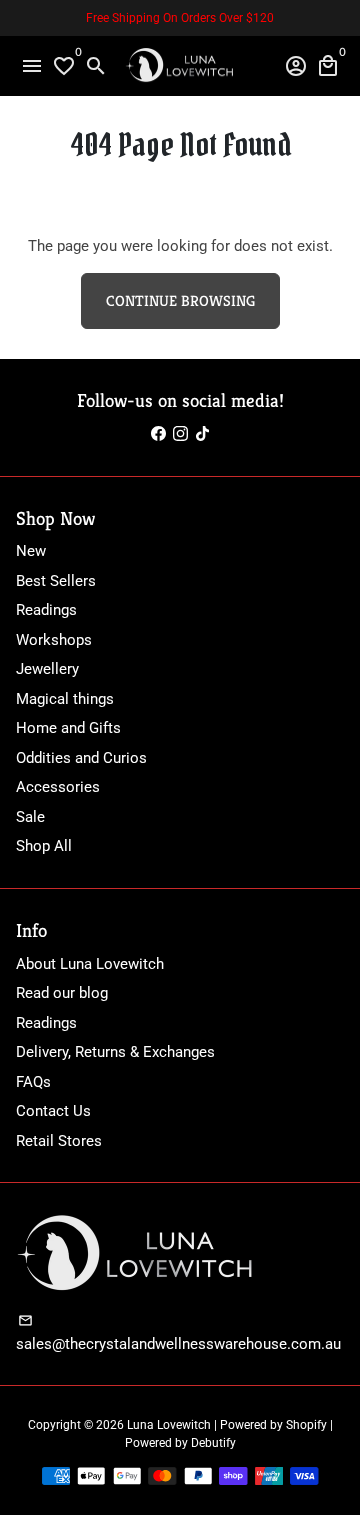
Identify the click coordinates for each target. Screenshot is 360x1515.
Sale (30, 817)
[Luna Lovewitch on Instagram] (180, 434)
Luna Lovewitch (169, 1425)
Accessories (58, 787)
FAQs (33, 1082)
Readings (46, 610)
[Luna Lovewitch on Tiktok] (202, 434)
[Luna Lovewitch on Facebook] (158, 434)
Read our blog (62, 993)
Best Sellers (56, 581)
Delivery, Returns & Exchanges (115, 1052)
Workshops (54, 640)
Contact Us (53, 1111)
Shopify (306, 1425)
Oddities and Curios (81, 758)
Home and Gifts (68, 728)
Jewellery (47, 669)
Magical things (65, 699)
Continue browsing (180, 300)
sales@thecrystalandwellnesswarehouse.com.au (178, 1333)
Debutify (213, 1443)
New (31, 551)
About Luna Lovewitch (90, 964)
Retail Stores (59, 1141)
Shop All (44, 846)
